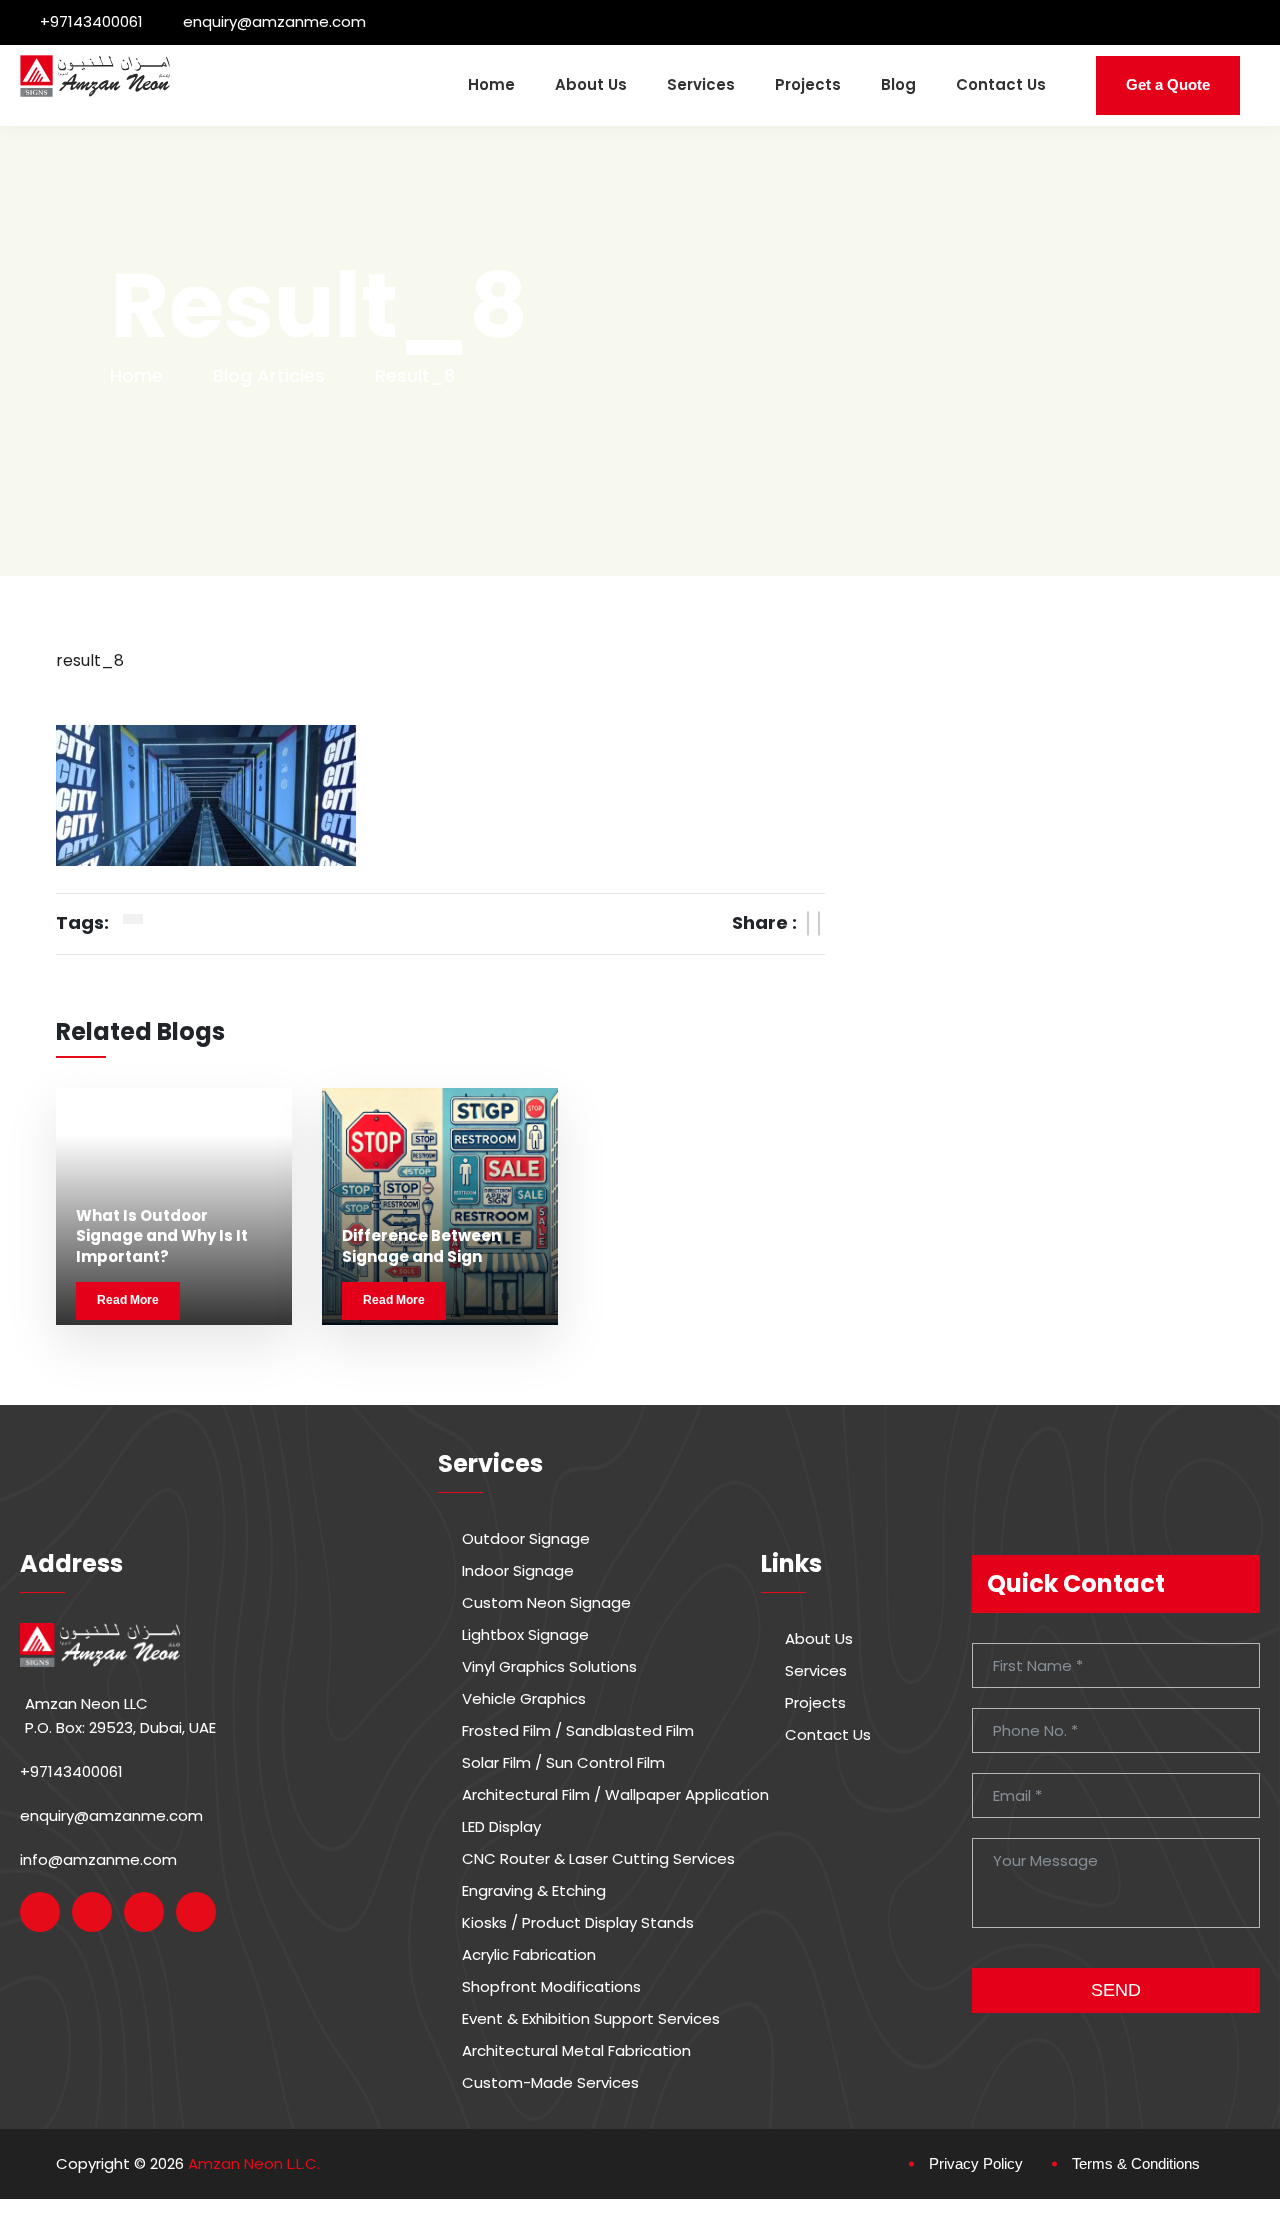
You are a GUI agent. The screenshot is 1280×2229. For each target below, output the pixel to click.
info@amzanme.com (98, 1859)
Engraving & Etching (534, 1891)
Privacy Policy (976, 2163)
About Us (591, 84)
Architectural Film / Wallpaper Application (615, 1795)
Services (701, 84)
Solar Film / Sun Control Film (563, 1763)
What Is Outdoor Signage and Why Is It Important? (162, 1236)
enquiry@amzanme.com (274, 21)
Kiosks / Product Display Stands (578, 1923)
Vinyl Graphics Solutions (549, 1667)
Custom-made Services (550, 2083)
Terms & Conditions (1136, 2163)
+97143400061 (91, 21)
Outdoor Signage (526, 1539)
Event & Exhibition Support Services (591, 2019)
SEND (1116, 1990)
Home (491, 84)
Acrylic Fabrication (529, 1955)
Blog (898, 84)
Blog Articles (269, 375)
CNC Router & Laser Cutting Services (598, 1859)
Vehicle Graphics (524, 1699)
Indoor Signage (518, 1571)
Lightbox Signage (525, 1635)
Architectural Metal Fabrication (576, 2051)
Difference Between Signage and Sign (421, 1245)
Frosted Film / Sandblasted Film (578, 1731)
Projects (808, 84)
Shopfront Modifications (551, 1987)
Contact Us (1001, 84)
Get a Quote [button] (1168, 84)
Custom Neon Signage (546, 1603)
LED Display (501, 1827)
